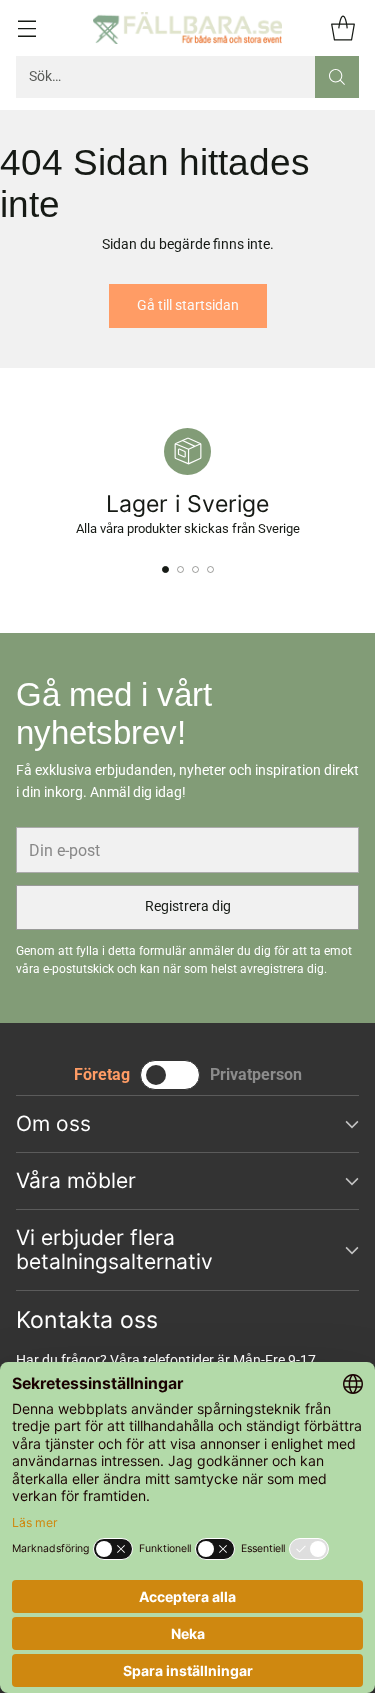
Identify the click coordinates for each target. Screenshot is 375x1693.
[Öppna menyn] (26, 27)
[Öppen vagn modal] (342, 27)
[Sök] (337, 77)
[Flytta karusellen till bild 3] (195, 569)
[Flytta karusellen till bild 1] (165, 569)
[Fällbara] (188, 28)
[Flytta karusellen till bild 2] (180, 569)
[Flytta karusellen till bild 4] (210, 569)
